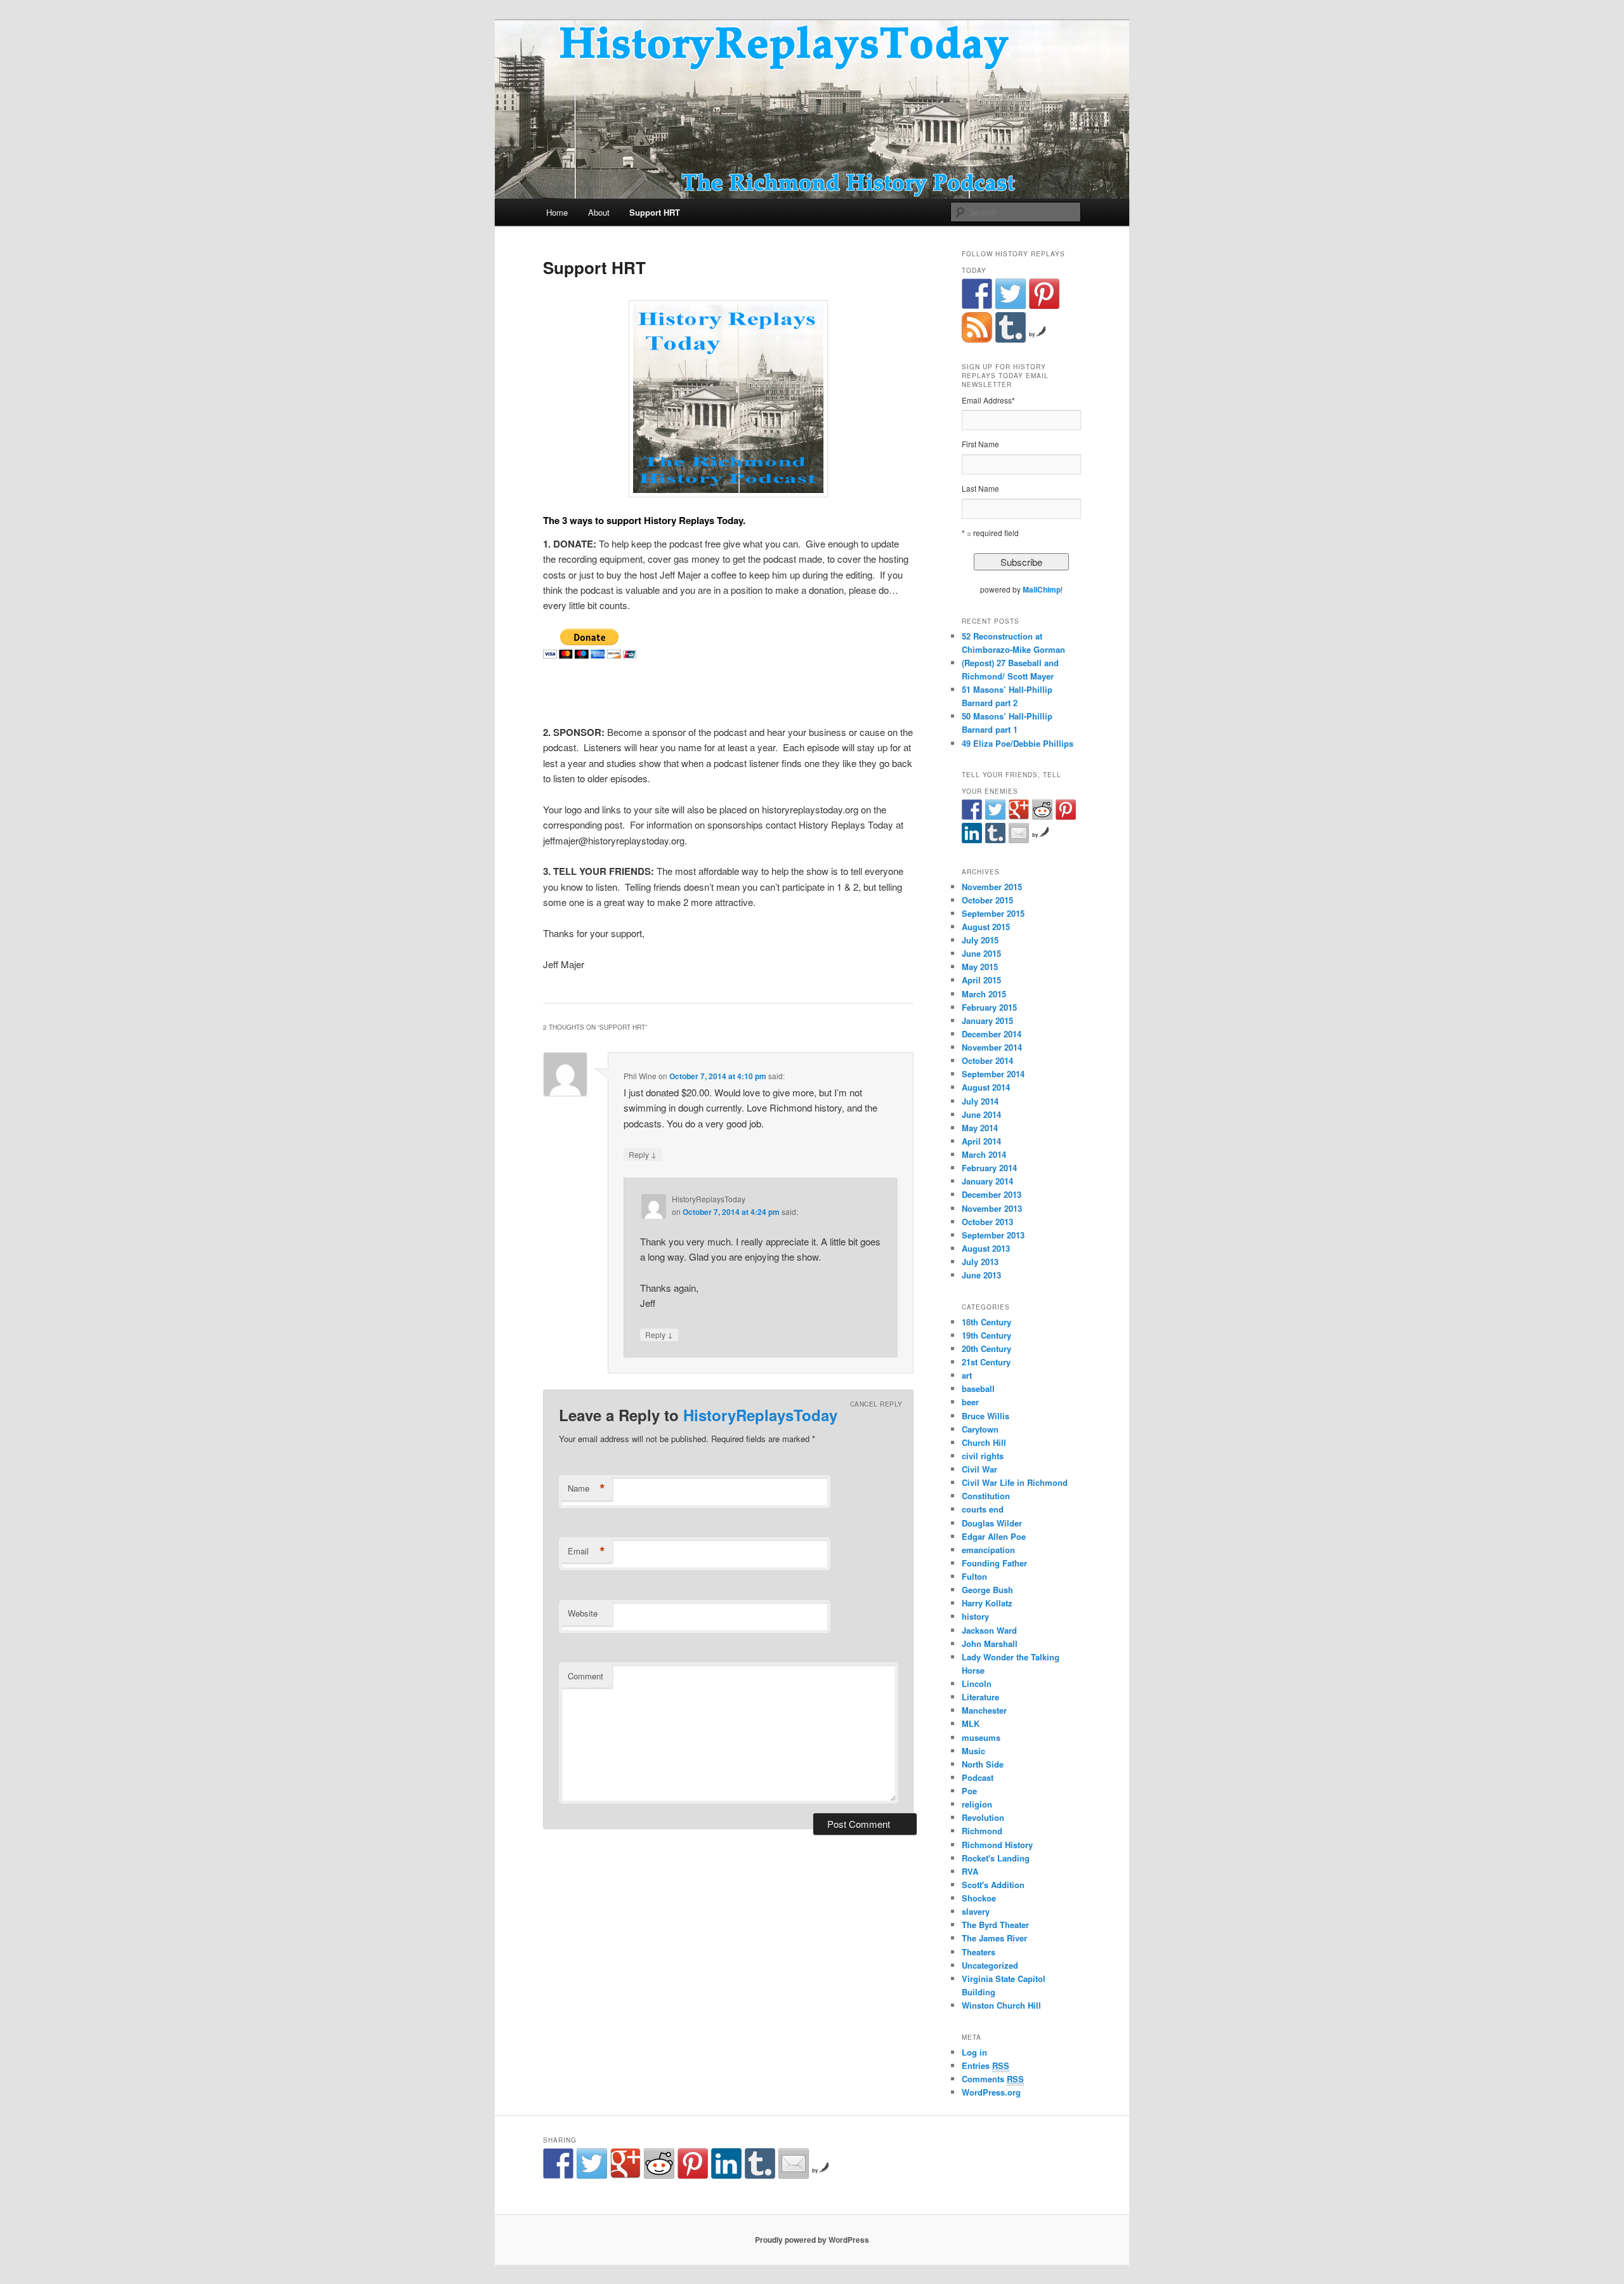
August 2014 (986, 1087)
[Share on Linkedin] (972, 833)
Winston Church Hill (1001, 2005)
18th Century (986, 1322)
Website (583, 1613)
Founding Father (994, 1563)
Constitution (986, 1496)
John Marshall (990, 1644)
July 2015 (980, 940)
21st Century (986, 1362)
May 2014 (980, 1128)
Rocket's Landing (996, 1858)
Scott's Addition (993, 1885)
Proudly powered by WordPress (812, 2240)
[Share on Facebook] (972, 810)
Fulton (974, 1576)
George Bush (987, 1590)
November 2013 (992, 1208)
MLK (971, 1723)
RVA (970, 1871)
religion (977, 1804)
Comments (993, 2079)
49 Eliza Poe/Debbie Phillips (1018, 743)
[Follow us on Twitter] (1011, 294)
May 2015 (980, 967)
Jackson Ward (989, 1630)
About (599, 212)
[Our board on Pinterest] (1044, 294)
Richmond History (997, 1845)
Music (973, 1751)
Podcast (978, 1777)
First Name (980, 444)
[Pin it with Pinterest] (1066, 810)
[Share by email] (1019, 833)
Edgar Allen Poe (994, 1536)
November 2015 (992, 887)
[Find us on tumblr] (1011, 327)
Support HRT (655, 212)
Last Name (980, 488)
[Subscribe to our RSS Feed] (977, 327)
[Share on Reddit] (1042, 810)
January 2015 (987, 1021)
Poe (969, 1791)
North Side (983, 1764)
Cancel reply (876, 1404)
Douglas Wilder (992, 1523)
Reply (643, 1154)
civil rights (983, 1456)
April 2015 (981, 980)
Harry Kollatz (987, 1603)
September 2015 (993, 913)
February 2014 (989, 1168)
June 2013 (981, 1275)
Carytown (980, 1429)
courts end (983, 1509)
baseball (978, 1388)
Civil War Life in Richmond (1015, 1482)
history (975, 1616)
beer (970, 1402)
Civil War (979, 1469)
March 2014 (984, 1154)
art (967, 1375)
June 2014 (981, 1114)
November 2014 (992, 1047)
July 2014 (980, 1101)
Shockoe (979, 1898)
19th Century (986, 1335)
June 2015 (981, 953)
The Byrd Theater (995, 1925)
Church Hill (984, 1442)
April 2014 (981, 1141)
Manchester (984, 1710)
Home (557, 212)
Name (586, 1488)
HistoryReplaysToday (760, 1415)
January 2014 (987, 1181)
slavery (976, 1911)
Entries (986, 2065)
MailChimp (1042, 589)
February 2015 (989, 1007)
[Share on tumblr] (995, 833)
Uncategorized (990, 1965)
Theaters (979, 1952)
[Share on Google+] (1019, 810)
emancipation (988, 1550)
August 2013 (986, 1248)
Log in (974, 2052)
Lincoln (977, 1683)
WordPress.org (991, 2092)
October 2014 (987, 1060)
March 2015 (984, 994)
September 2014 (993, 1074)
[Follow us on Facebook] (977, 294)
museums (981, 1737)
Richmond (982, 1831)
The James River (994, 1938)
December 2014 (992, 1034)
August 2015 (986, 927)
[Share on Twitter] (995, 810)
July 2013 (980, 1262)
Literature (980, 1697)
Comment (586, 1676)
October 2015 (987, 900)
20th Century (986, 1349)
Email (586, 1551)
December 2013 (992, 1194)
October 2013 (987, 1222)
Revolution (983, 1817)
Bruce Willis (986, 1416)
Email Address (988, 400)
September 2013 (993, 1235)
